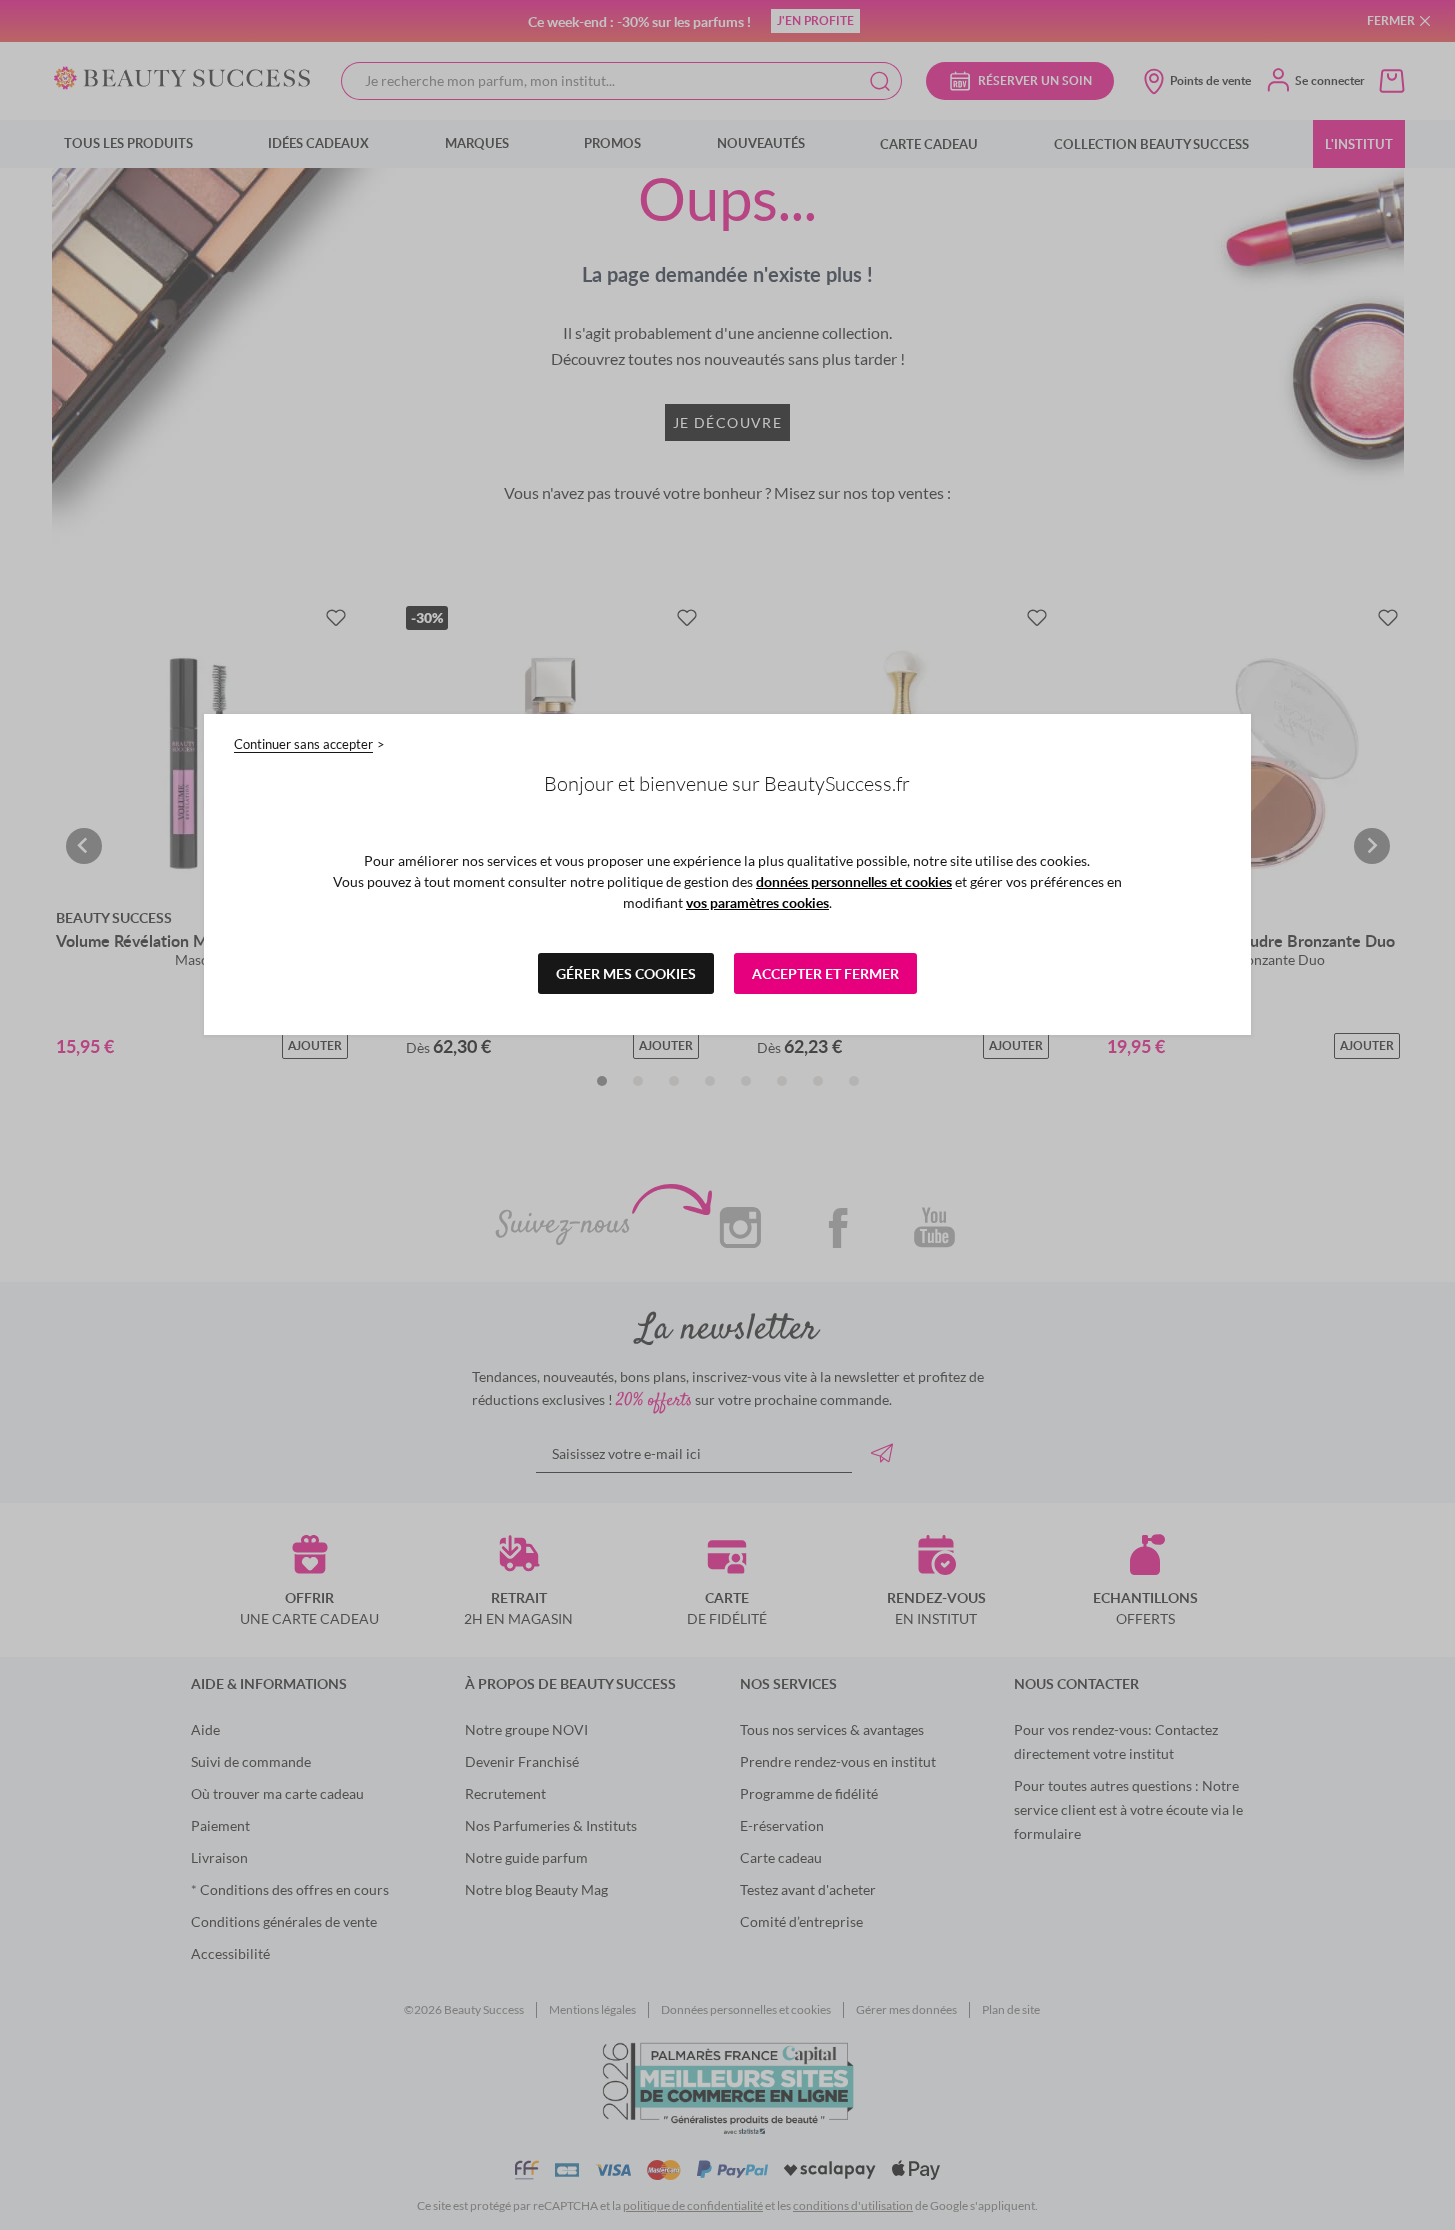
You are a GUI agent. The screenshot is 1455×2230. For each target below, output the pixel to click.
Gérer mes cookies (626, 973)
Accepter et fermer (825, 973)
